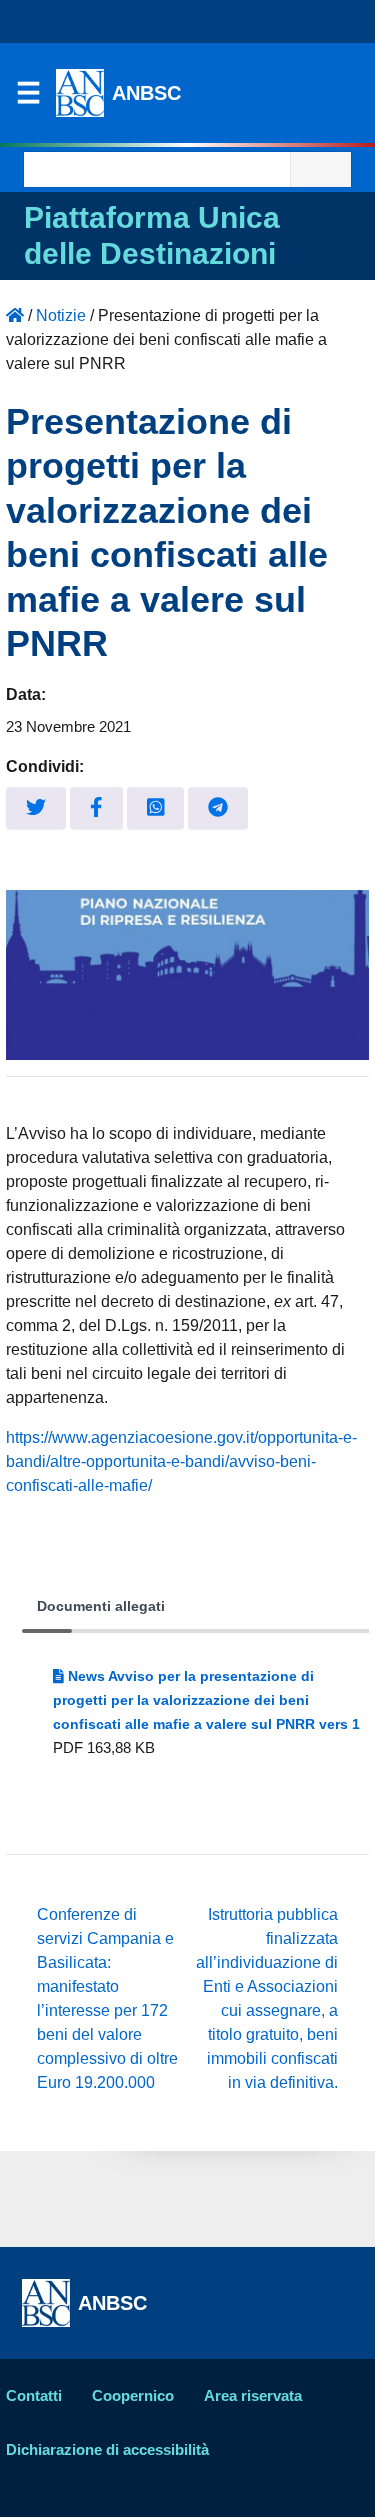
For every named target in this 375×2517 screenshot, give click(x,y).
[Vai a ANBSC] (15, 315)
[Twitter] (36, 808)
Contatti (34, 2395)
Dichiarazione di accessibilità (107, 2449)
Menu (28, 98)
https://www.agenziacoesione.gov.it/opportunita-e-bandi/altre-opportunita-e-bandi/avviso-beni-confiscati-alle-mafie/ (181, 1461)
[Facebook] (96, 808)
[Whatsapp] (156, 808)
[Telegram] (218, 808)
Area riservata (253, 2395)
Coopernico (133, 2395)
